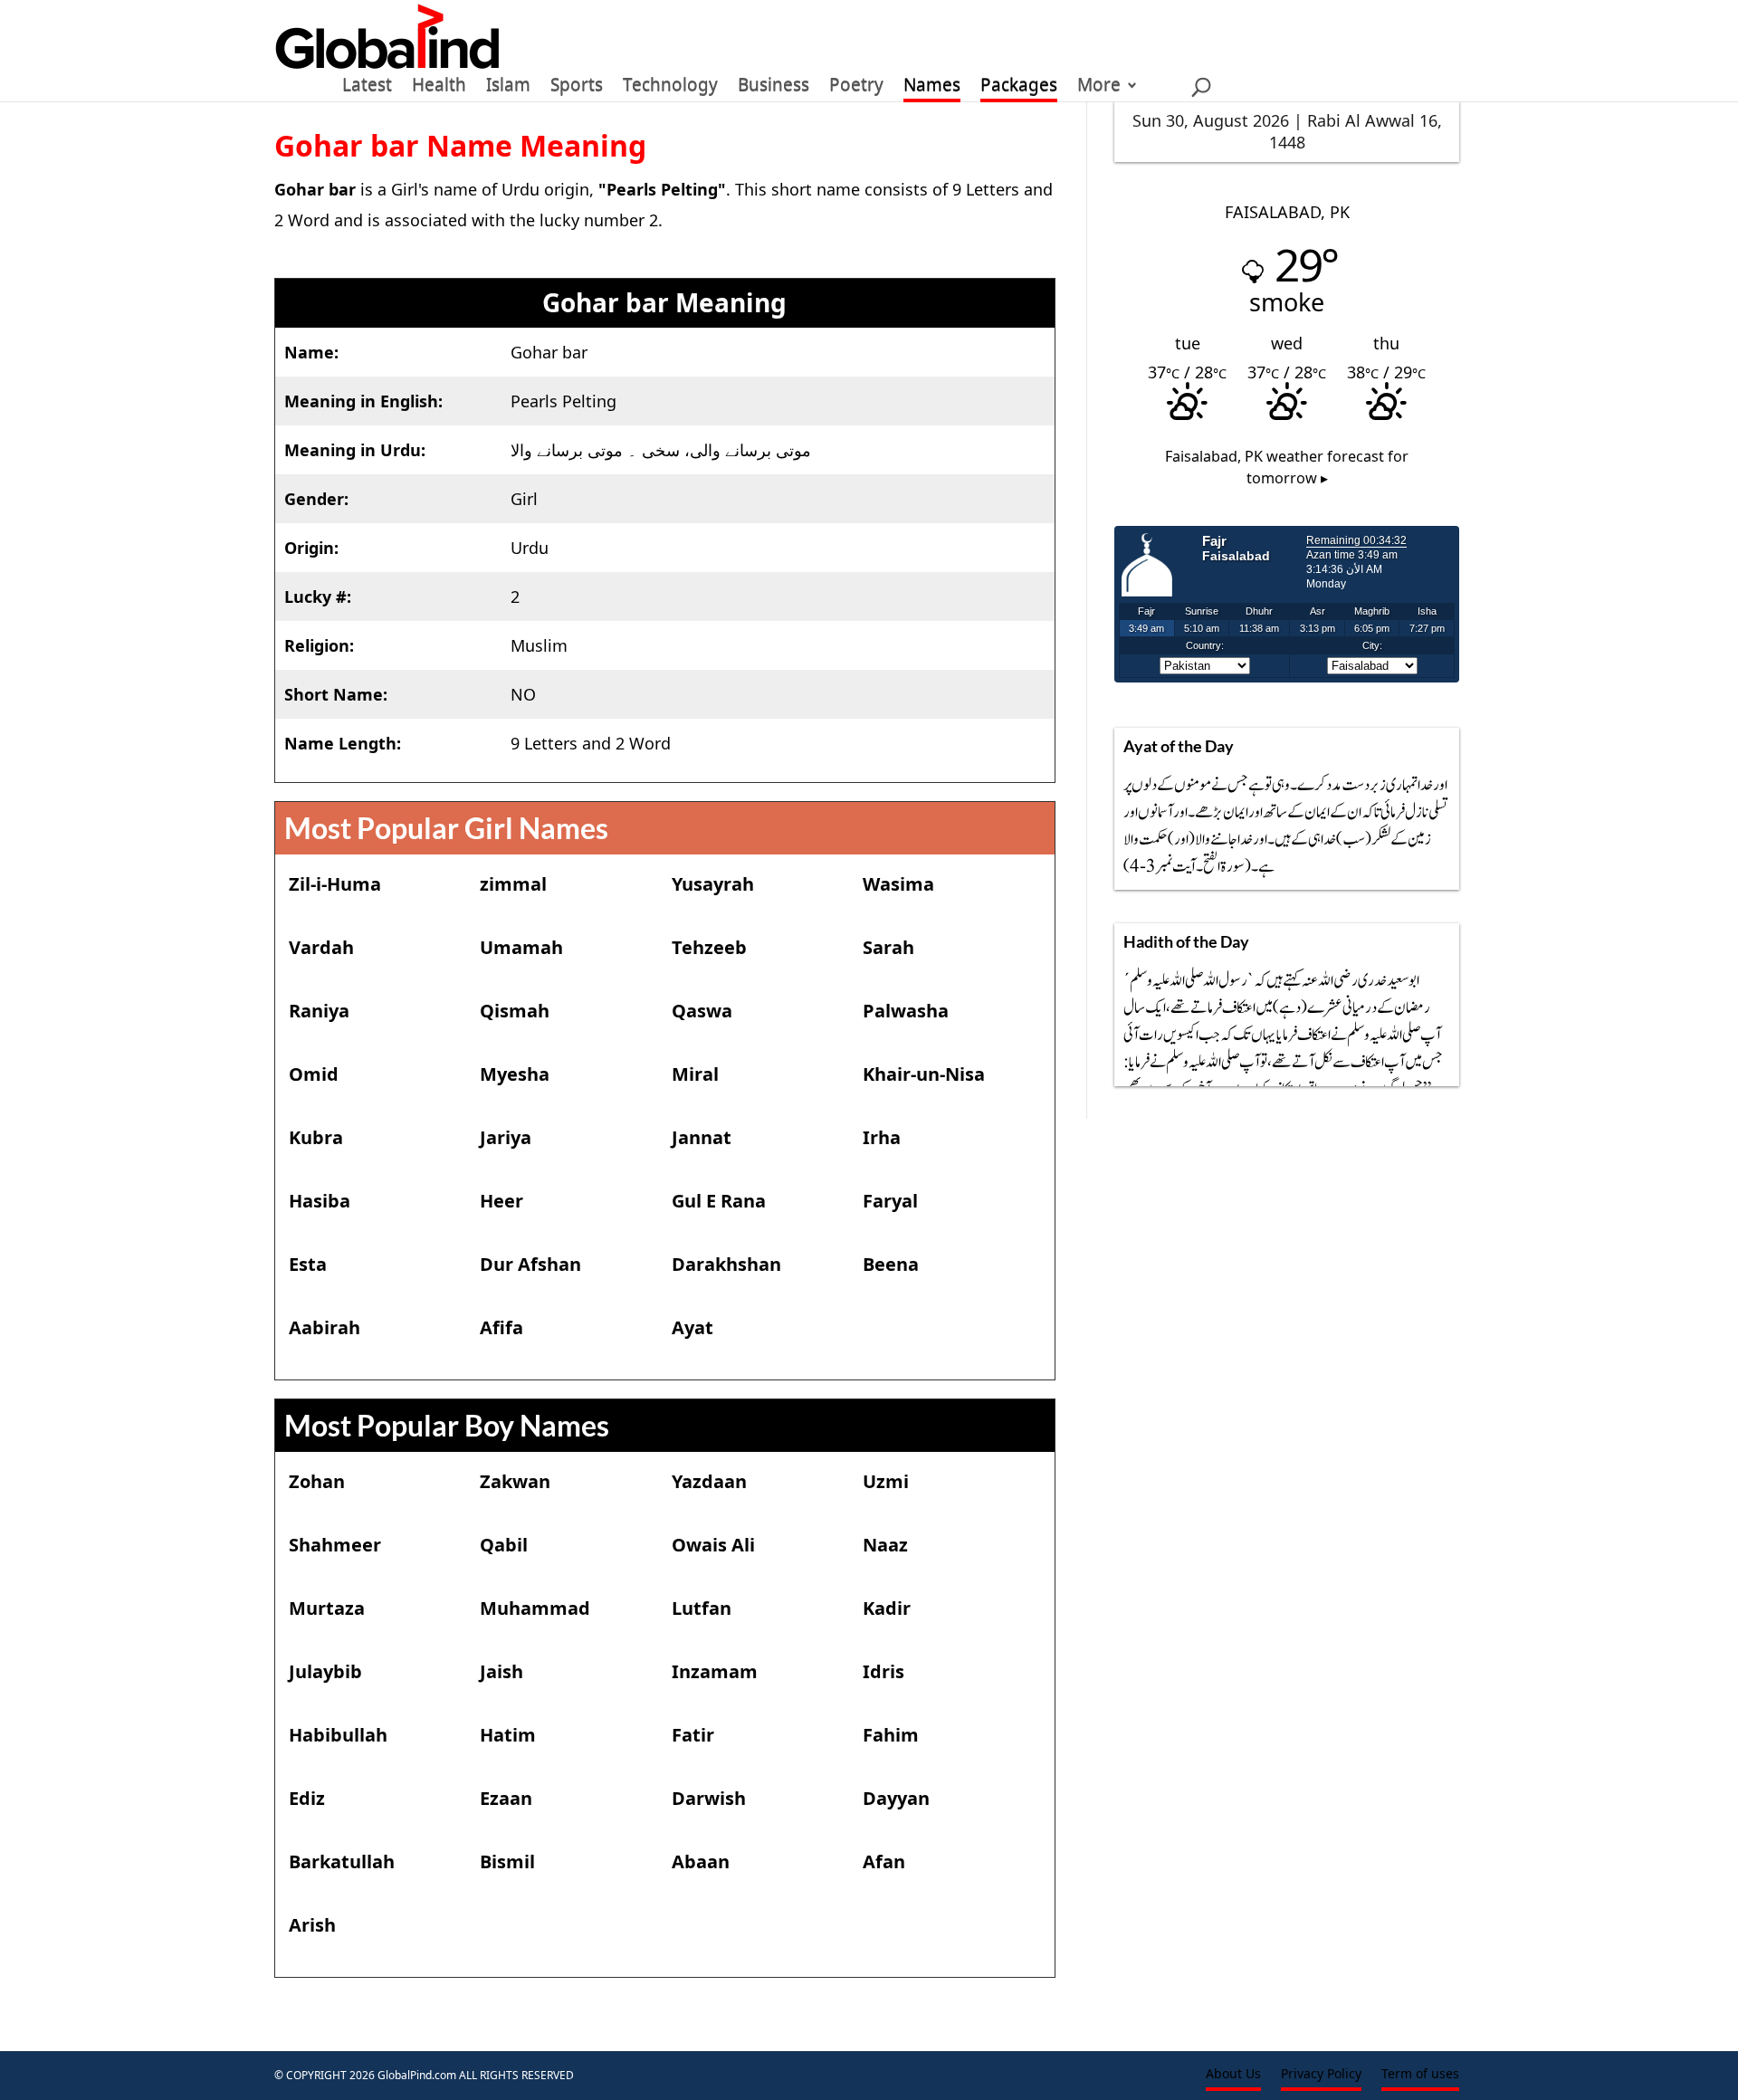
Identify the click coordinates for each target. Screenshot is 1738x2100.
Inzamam (715, 1671)
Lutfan (702, 1608)
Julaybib (325, 1671)
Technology (670, 88)
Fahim (891, 1735)
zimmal (513, 884)
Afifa (501, 1327)
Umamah (521, 947)
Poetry (856, 88)
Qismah (515, 1011)
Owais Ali (713, 1545)
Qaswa (702, 1011)
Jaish (501, 1671)
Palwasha (906, 1011)
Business (774, 88)
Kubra (316, 1137)
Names (932, 88)
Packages (1019, 88)
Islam (508, 88)
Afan (884, 1861)
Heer (501, 1201)
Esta (308, 1264)
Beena (891, 1264)
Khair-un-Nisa (924, 1074)
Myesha (515, 1074)
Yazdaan (709, 1481)
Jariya (506, 1137)
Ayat (692, 1327)
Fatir (693, 1735)
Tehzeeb (709, 947)
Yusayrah (713, 884)
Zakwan (515, 1481)
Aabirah (325, 1327)
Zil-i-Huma (335, 884)
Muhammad (535, 1608)
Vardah (321, 947)
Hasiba (320, 1201)
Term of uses (1420, 2075)
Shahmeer (335, 1545)
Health (439, 88)
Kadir (887, 1608)
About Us (1233, 2075)
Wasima (898, 884)
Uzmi (886, 1481)
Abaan (701, 1861)
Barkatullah (342, 1861)
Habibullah (338, 1735)
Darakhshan (726, 1264)
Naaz (885, 1545)
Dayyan (896, 1798)
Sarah (888, 947)
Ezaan (506, 1798)
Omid (314, 1074)
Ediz (307, 1798)
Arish (312, 1925)
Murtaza (327, 1608)
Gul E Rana (719, 1201)
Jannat (702, 1137)
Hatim (508, 1735)
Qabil (504, 1545)
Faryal (890, 1201)
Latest (367, 88)
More (1099, 88)
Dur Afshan (530, 1264)
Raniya (319, 1011)
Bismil (507, 1861)
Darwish (709, 1798)
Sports (577, 88)
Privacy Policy (1321, 2075)
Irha (882, 1137)
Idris (883, 1671)
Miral (695, 1074)
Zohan (317, 1481)
